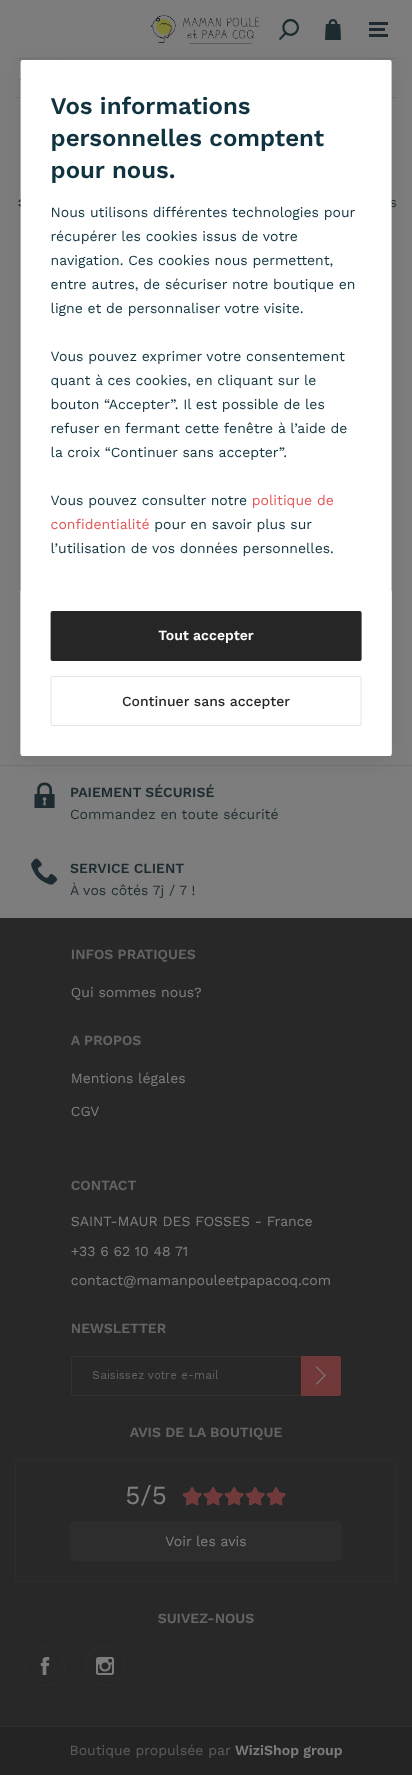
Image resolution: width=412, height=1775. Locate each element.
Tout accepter (206, 636)
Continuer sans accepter (206, 702)
